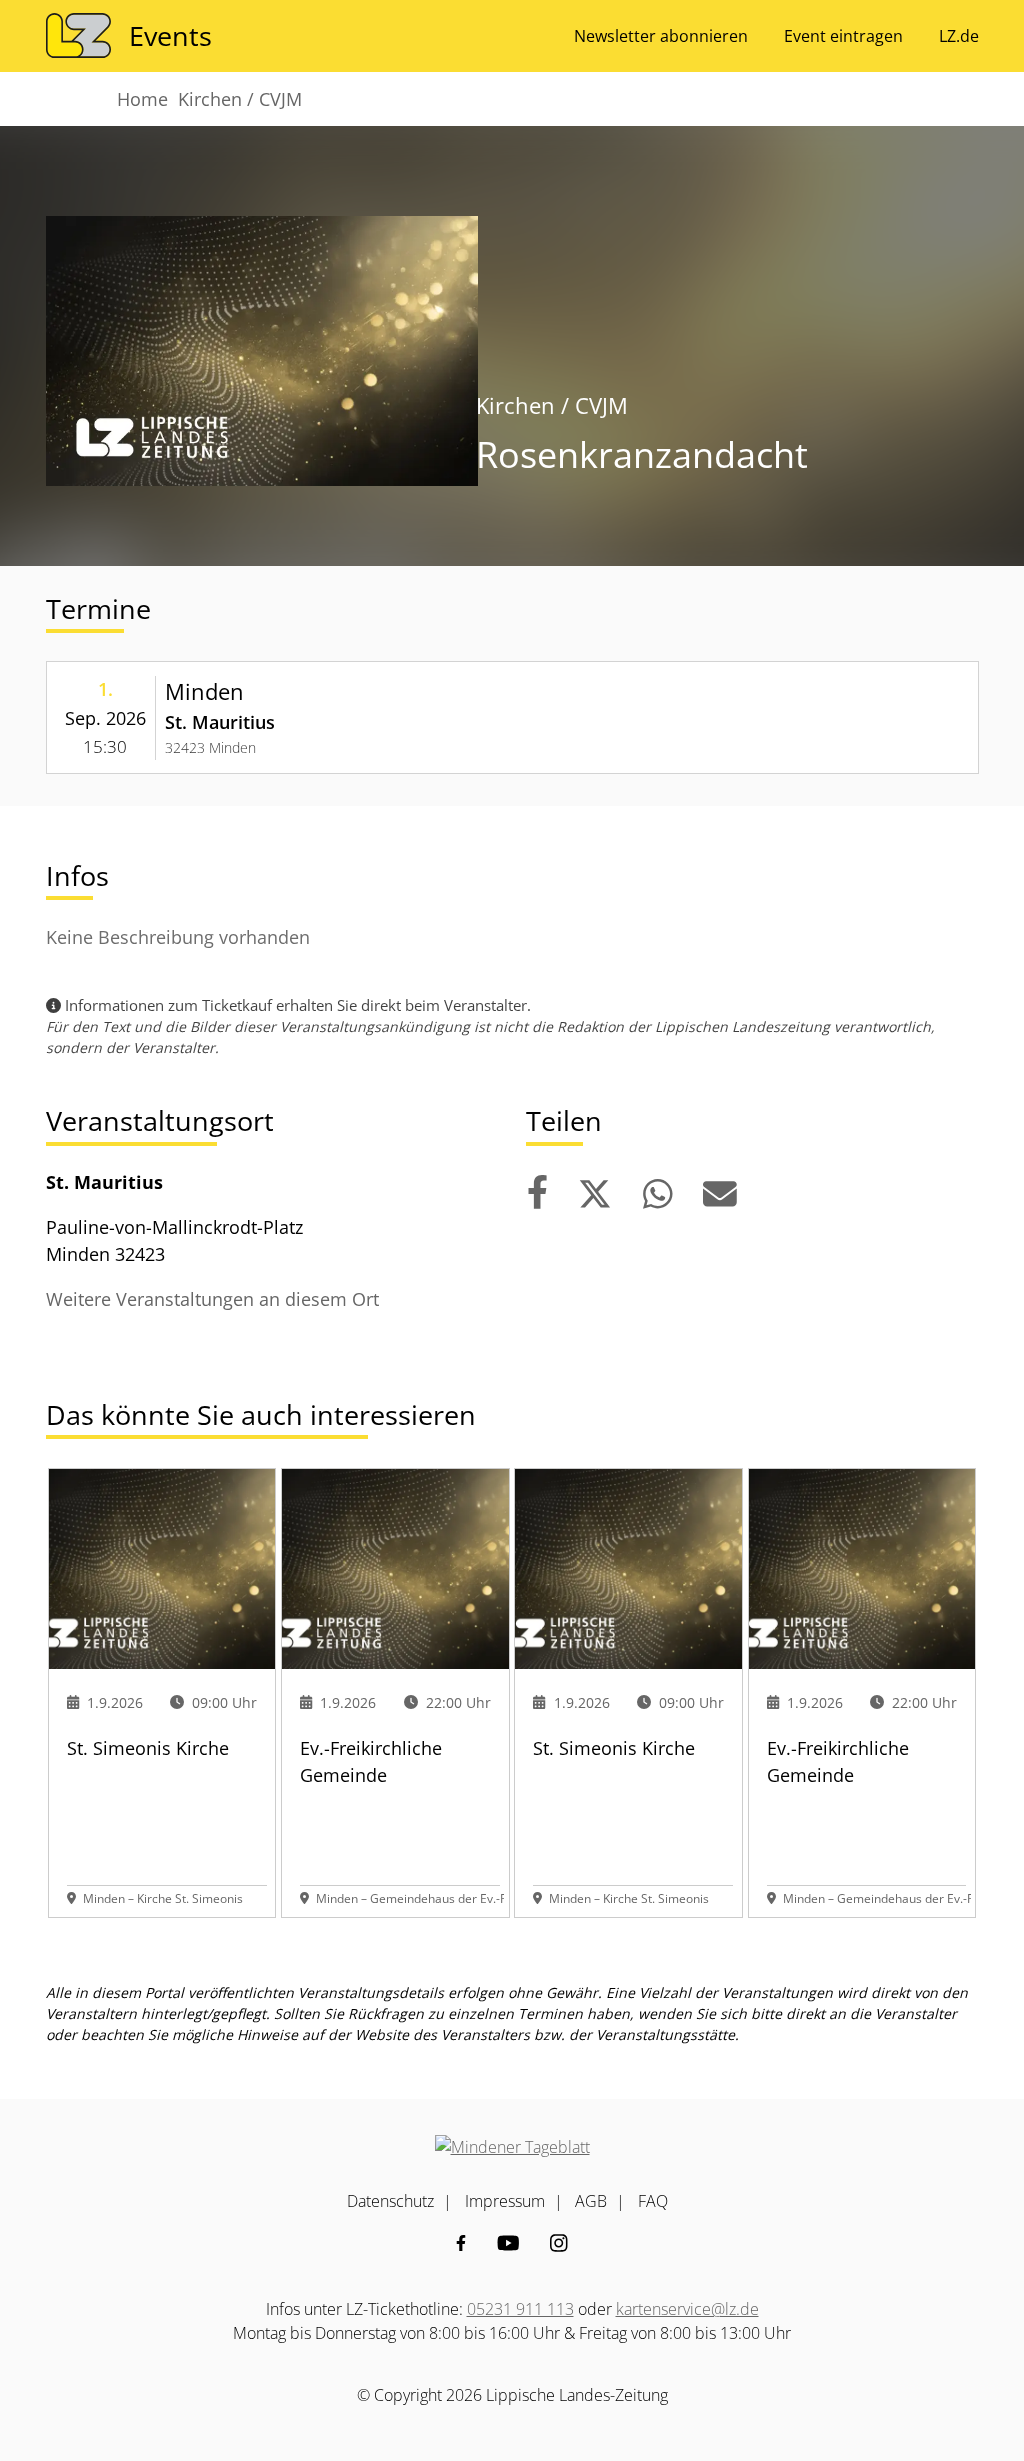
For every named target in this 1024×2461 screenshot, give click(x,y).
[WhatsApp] (658, 1194)
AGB (591, 2201)
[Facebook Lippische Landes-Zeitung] (461, 2243)
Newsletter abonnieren (661, 36)
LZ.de (959, 36)
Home (142, 99)
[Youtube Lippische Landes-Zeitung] (508, 2243)
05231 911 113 (520, 2309)
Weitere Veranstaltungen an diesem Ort (212, 1299)
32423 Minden (210, 747)
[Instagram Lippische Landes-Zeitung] (559, 2243)
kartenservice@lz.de (687, 2309)
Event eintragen (843, 36)
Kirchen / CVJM (240, 99)
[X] (595, 1194)
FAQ (653, 2201)
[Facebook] (537, 1194)
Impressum (505, 2201)
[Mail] (720, 1194)
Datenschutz (390, 2201)
